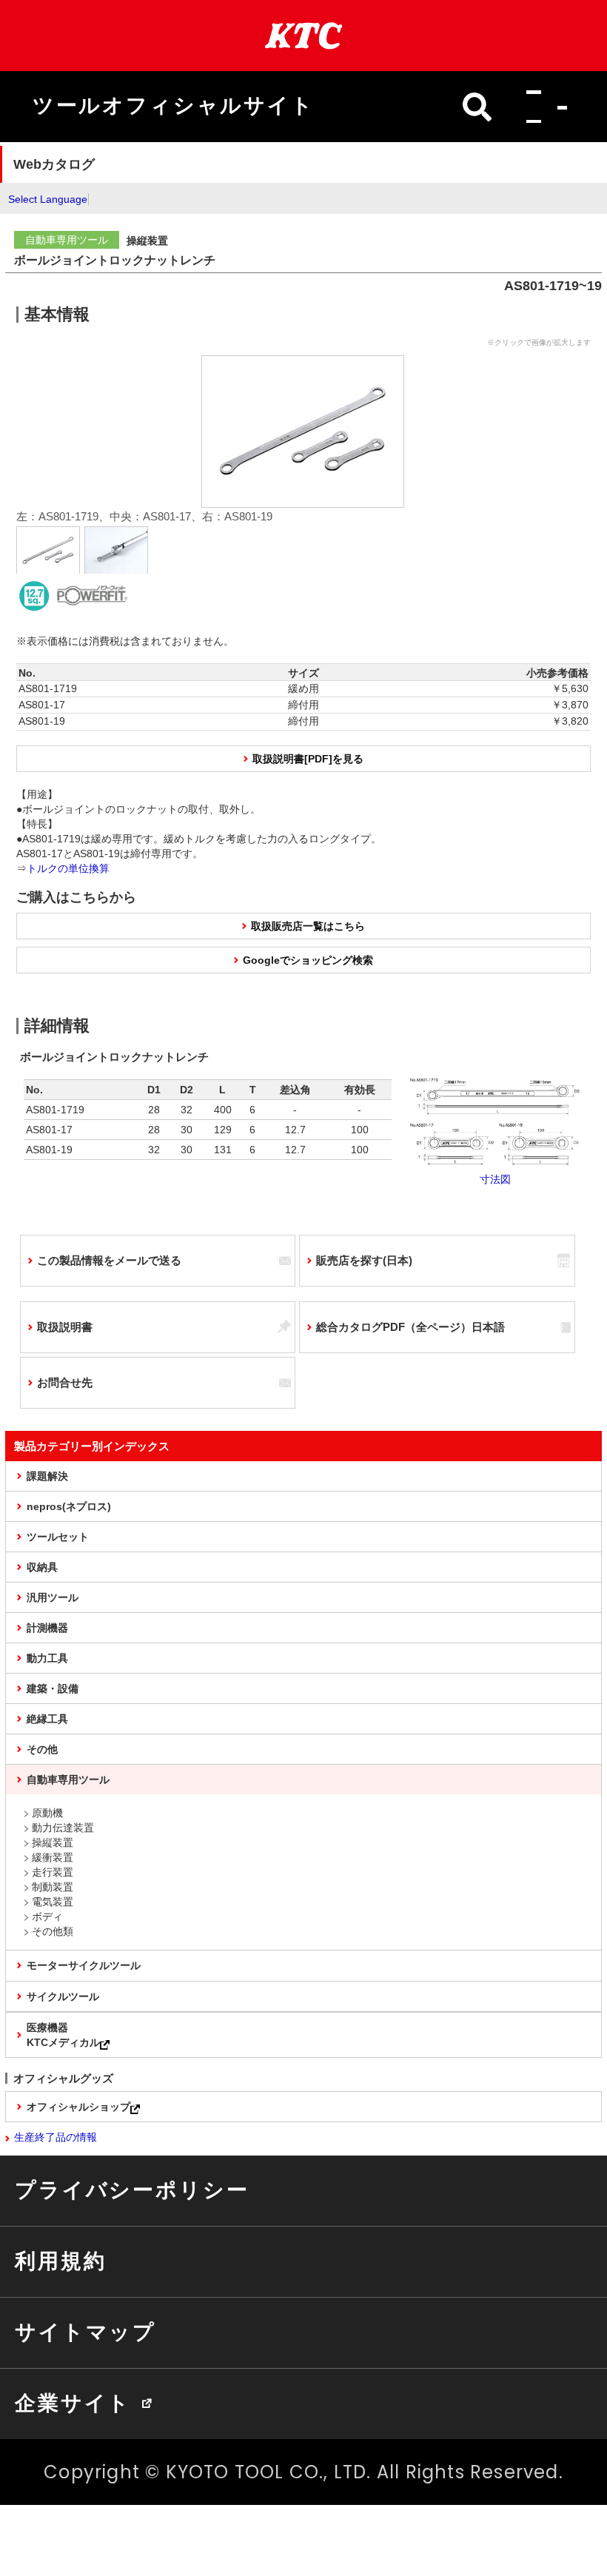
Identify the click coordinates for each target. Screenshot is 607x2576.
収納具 (42, 1567)
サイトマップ (85, 2332)
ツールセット (58, 1537)
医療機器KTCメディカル (63, 2035)
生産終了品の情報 (56, 2137)
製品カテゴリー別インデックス (92, 1446)
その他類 (53, 1931)
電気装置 (53, 1902)
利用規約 (60, 2261)
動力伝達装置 (63, 1828)
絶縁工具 (47, 1719)
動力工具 (47, 1658)
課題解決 (47, 1476)
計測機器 (47, 1628)
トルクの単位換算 (68, 868)
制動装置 (53, 1887)
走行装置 (53, 1872)
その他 (42, 1749)
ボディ (47, 1916)
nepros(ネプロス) (69, 1506)
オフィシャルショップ (78, 2107)
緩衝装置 (53, 1857)
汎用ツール (53, 1597)
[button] (542, 107)
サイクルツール (63, 1996)
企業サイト (73, 2403)
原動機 (47, 1813)
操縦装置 (53, 1842)
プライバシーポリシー (132, 2190)
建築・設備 (53, 1688)
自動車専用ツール (68, 1780)
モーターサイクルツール (84, 1965)
